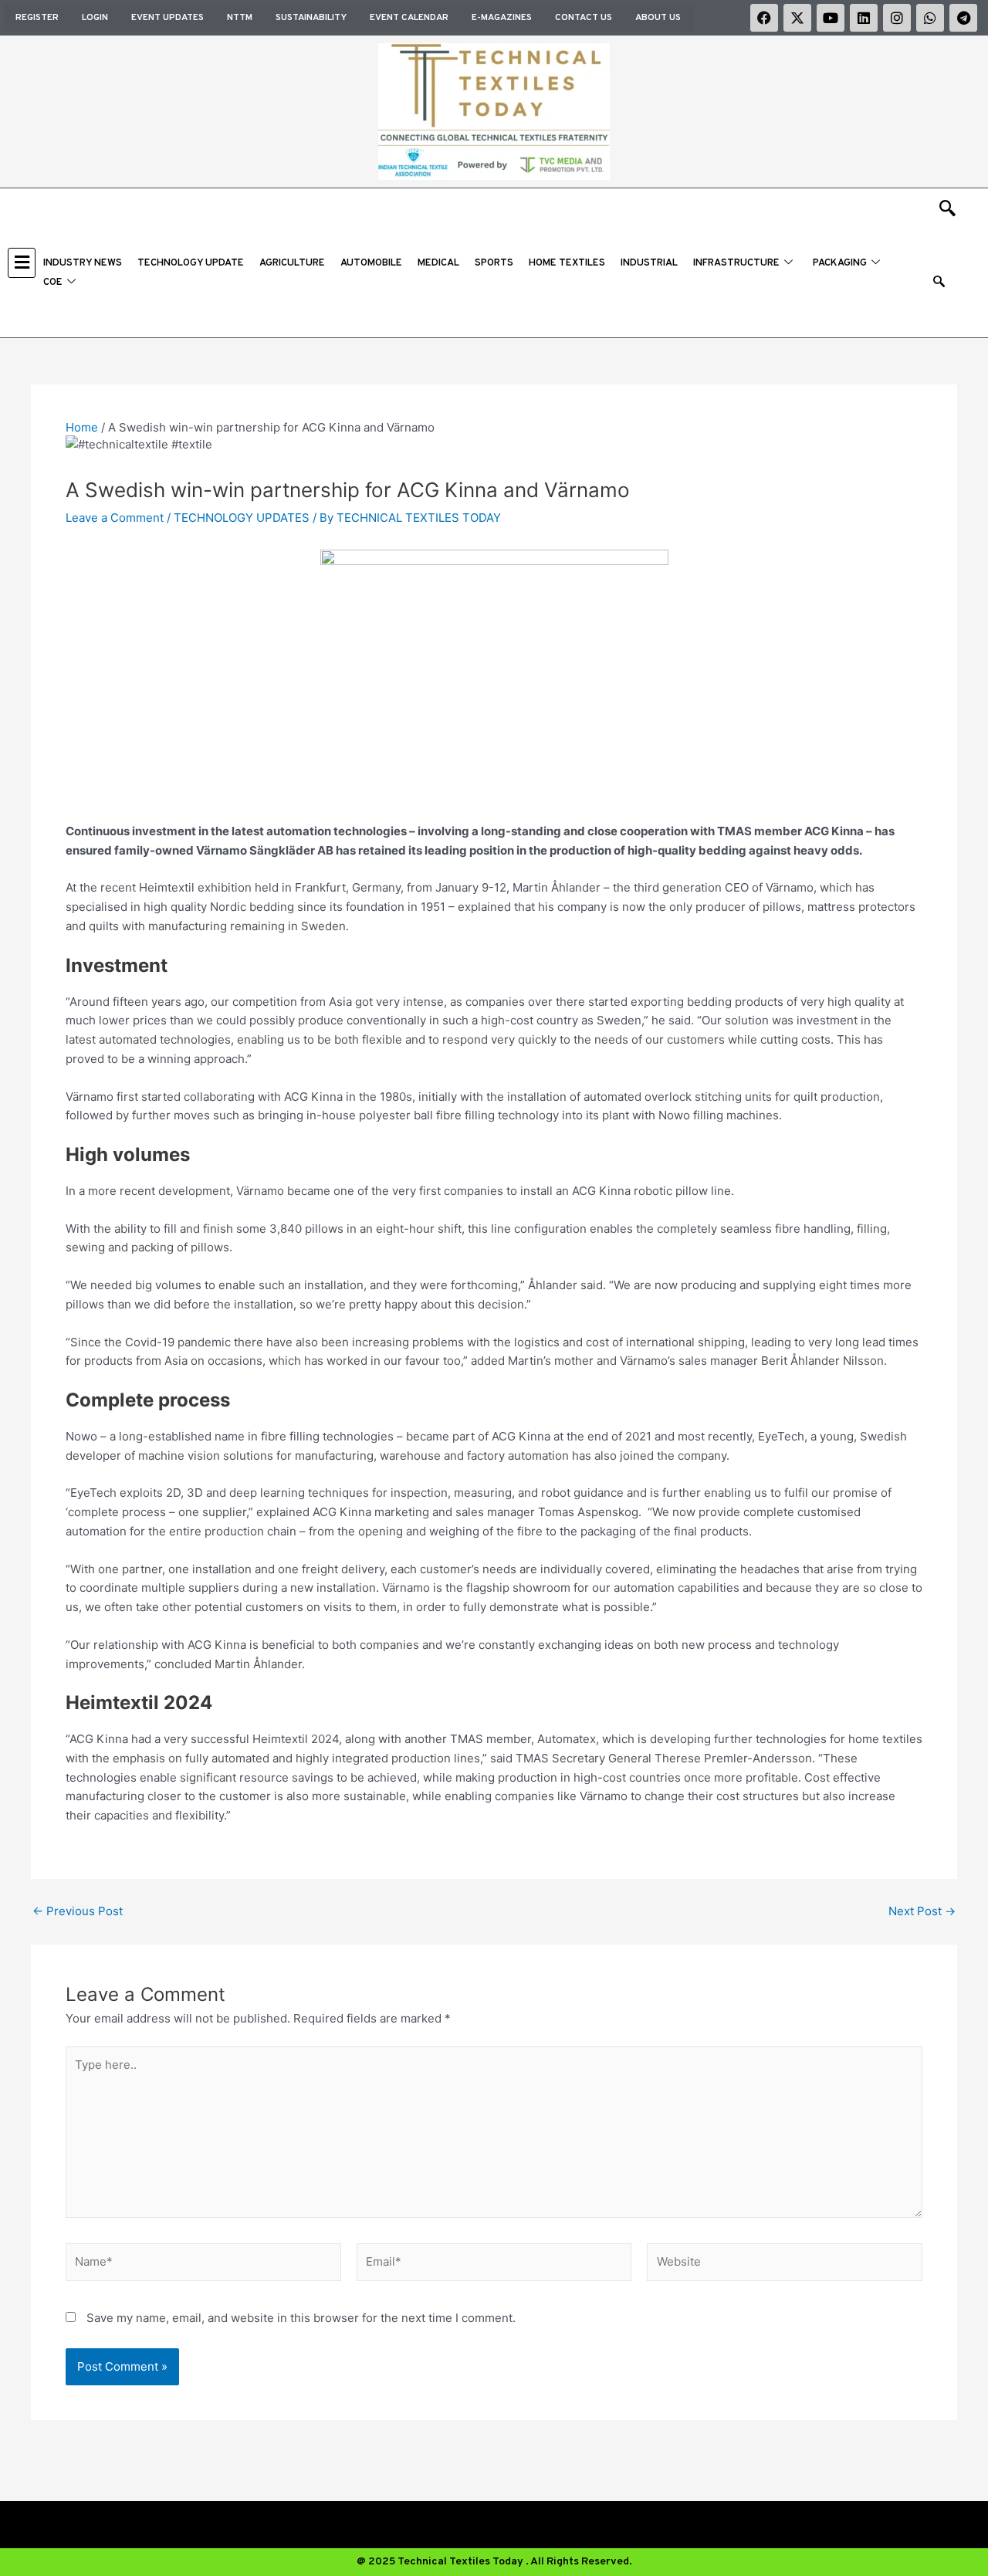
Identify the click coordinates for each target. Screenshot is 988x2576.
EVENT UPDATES (167, 18)
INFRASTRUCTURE (736, 263)
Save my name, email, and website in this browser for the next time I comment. (301, 2318)
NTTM (240, 18)
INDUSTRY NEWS (83, 263)
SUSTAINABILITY (311, 18)
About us (658, 18)
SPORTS (494, 263)
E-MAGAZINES (502, 18)
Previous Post (78, 1911)
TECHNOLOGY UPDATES (242, 518)
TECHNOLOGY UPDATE (191, 263)
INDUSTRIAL (649, 263)
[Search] (939, 282)
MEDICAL (438, 263)
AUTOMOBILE (371, 263)
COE (53, 283)
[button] (22, 263)
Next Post (922, 1911)
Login (95, 18)
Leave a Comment (115, 518)
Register (37, 18)
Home (82, 427)
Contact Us (584, 18)
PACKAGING (840, 263)
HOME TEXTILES (567, 263)
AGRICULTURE (292, 263)
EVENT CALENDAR (409, 18)
